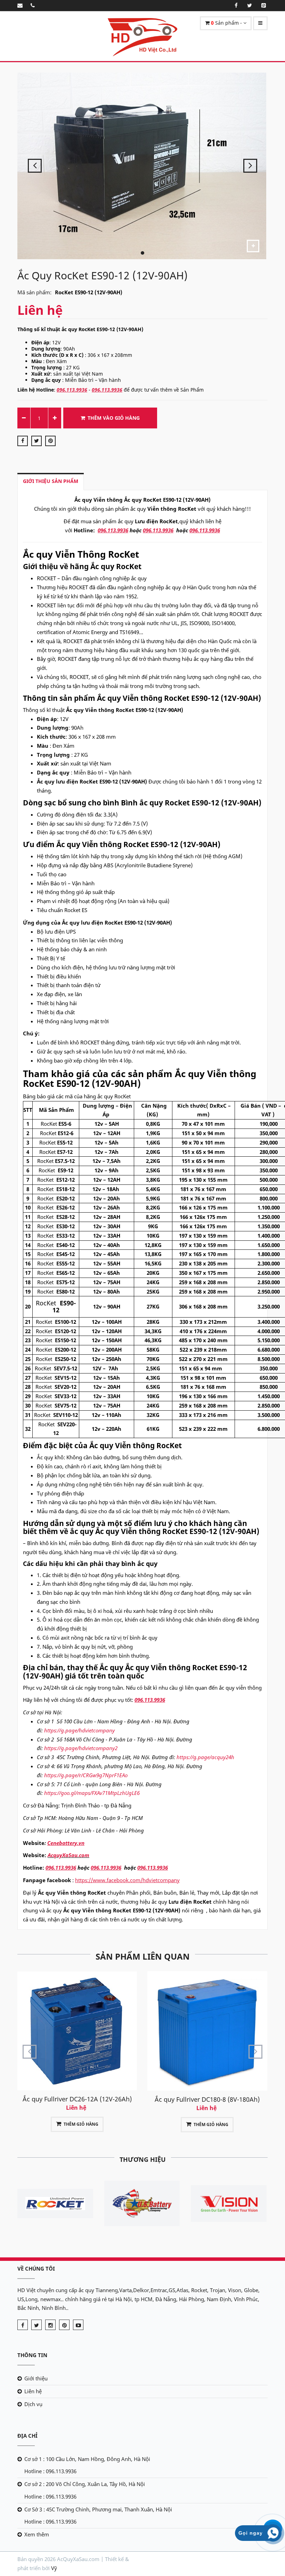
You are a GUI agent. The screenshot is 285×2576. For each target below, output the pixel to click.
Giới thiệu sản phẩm (51, 481)
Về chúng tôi (36, 2269)
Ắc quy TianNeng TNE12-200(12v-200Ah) (207, 2076)
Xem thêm (37, 2534)
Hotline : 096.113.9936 (50, 2471)
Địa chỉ (27, 2436)
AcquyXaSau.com (68, 1855)
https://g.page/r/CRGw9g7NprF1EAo (86, 1775)
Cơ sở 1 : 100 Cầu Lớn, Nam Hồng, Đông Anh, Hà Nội (87, 2459)
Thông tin (32, 2355)
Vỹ (54, 2568)
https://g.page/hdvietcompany (79, 1730)
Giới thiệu (36, 2378)
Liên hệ (33, 2391)
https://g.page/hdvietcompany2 (81, 1748)
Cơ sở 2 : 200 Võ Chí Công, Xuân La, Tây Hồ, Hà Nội (85, 2484)
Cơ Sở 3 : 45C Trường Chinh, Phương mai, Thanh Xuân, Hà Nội (98, 2509)
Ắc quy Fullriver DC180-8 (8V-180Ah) (77, 2099)
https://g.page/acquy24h (205, 1757)
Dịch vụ (33, 2404)
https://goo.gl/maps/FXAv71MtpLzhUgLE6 (92, 1793)
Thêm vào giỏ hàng (114, 418)
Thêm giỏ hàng (81, 2124)
